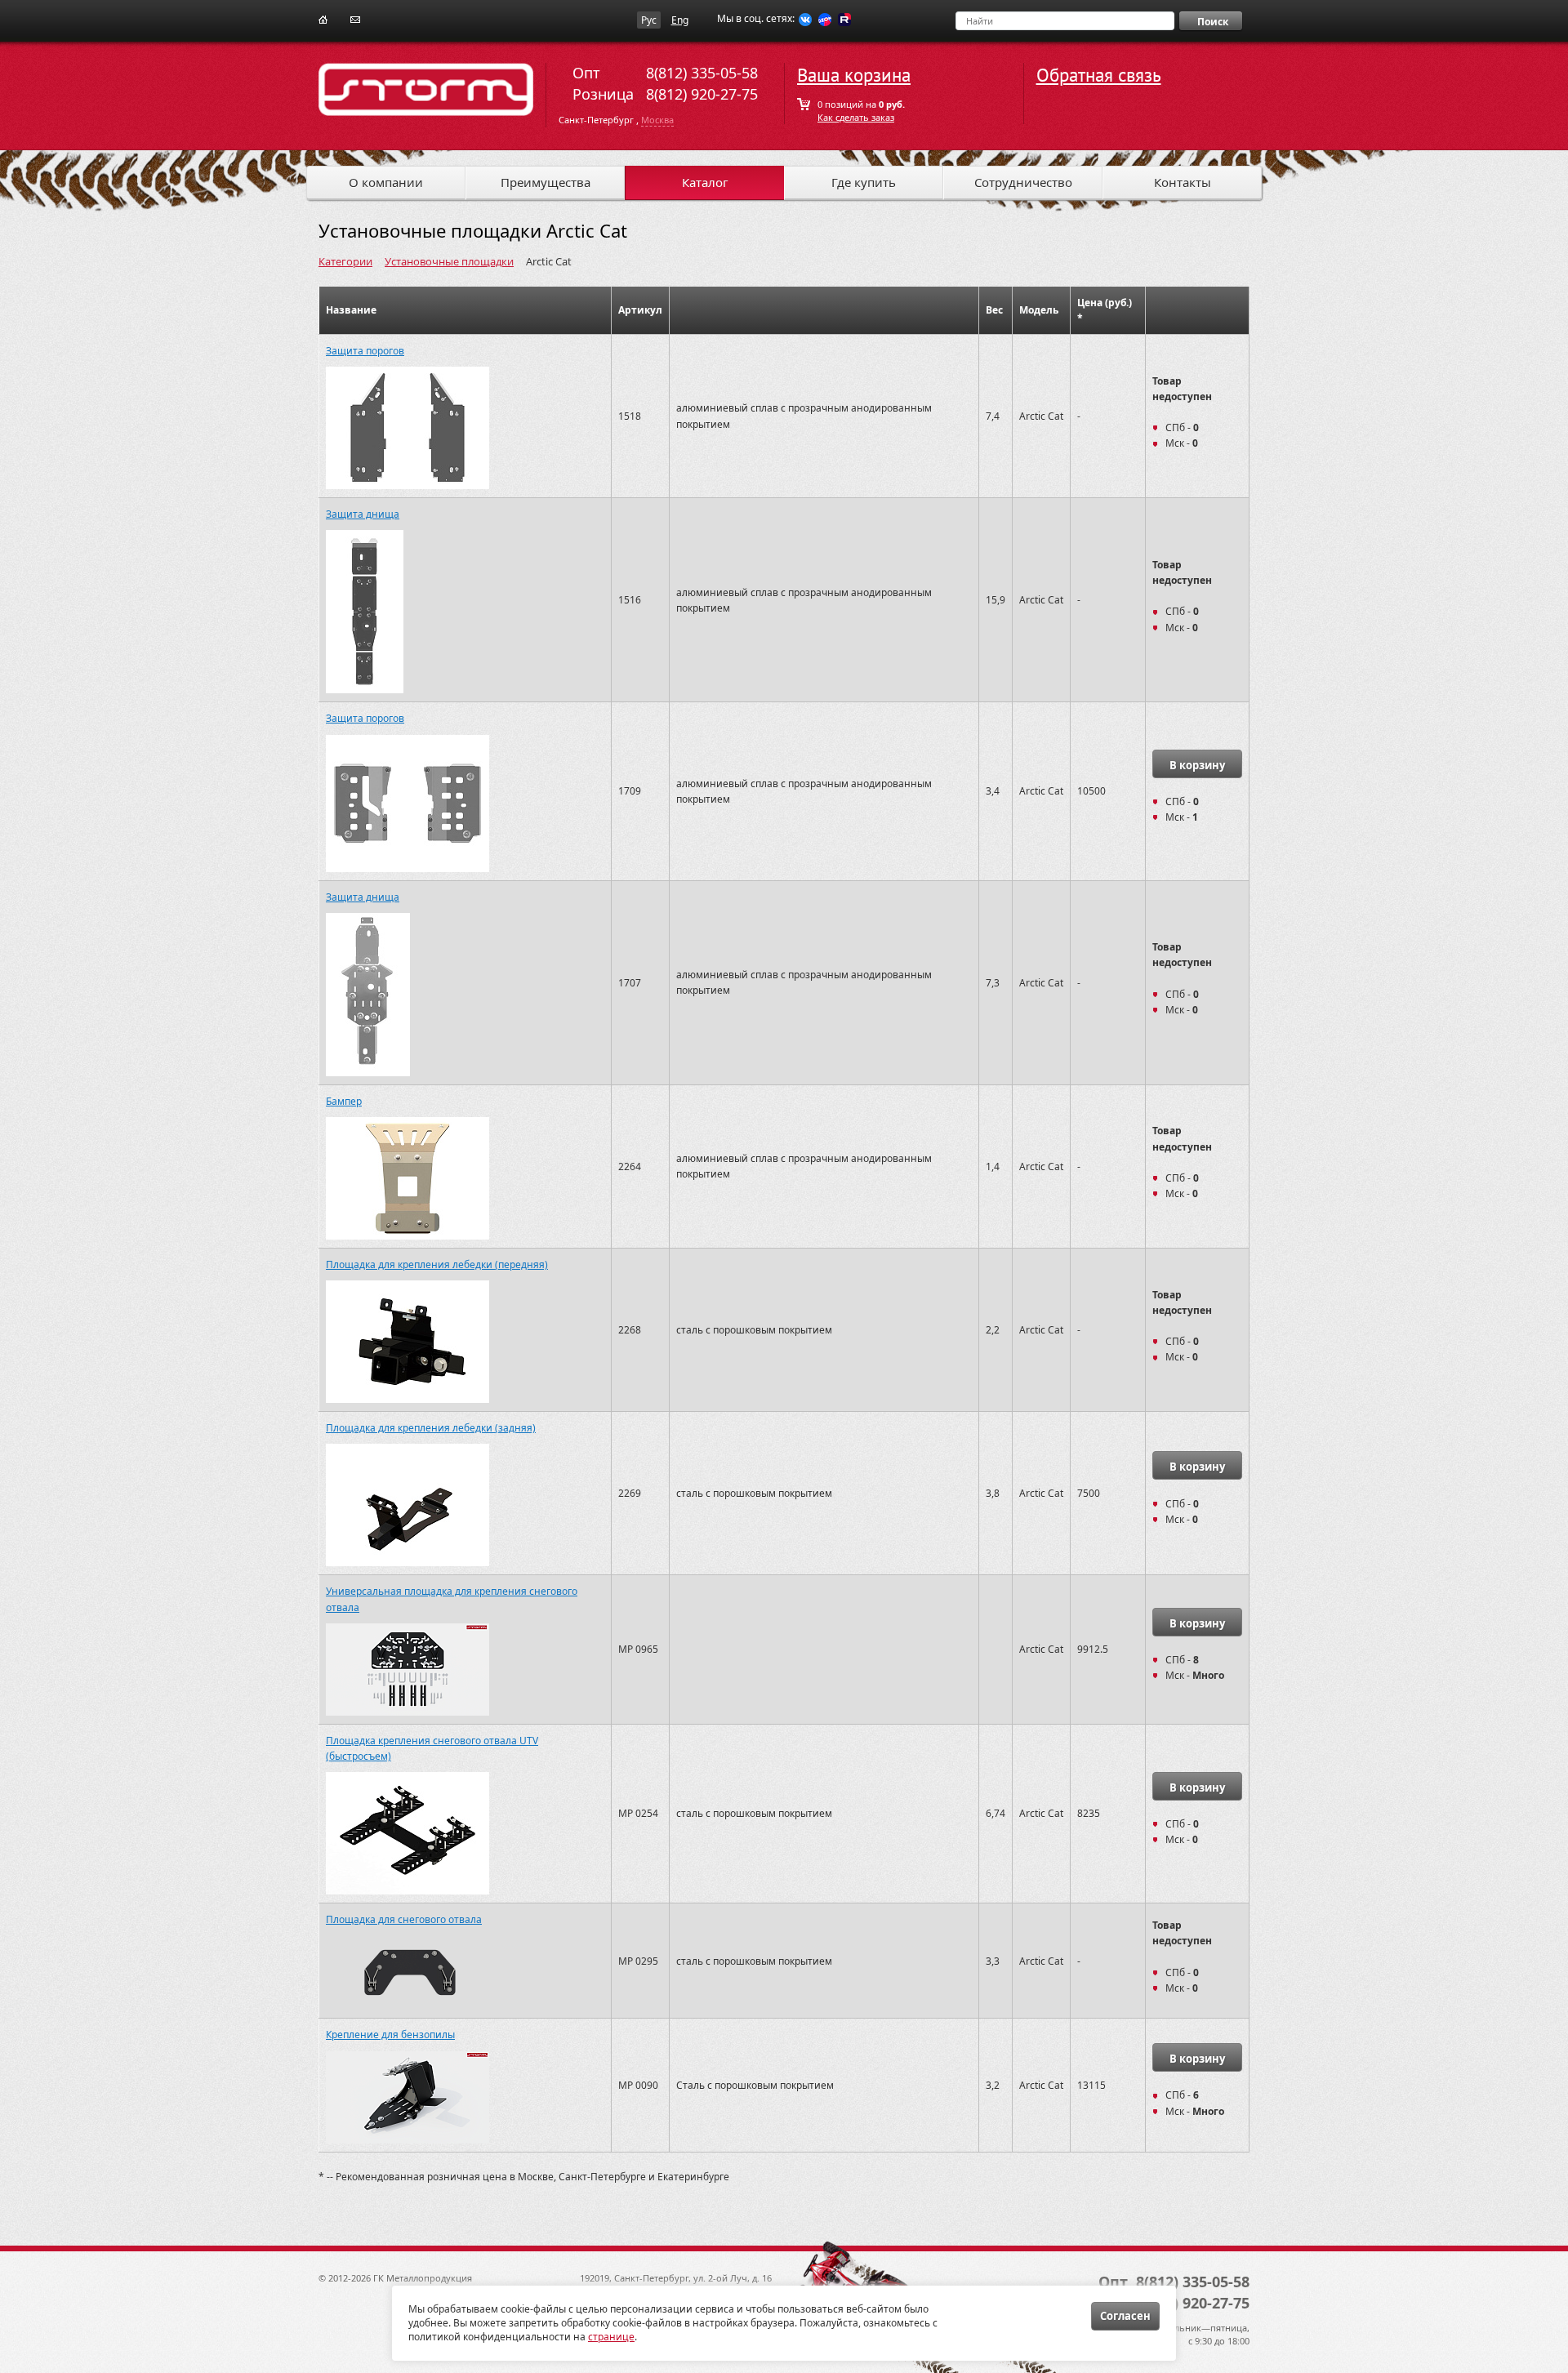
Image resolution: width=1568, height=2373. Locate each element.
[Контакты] (355, 18)
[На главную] (323, 18)
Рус (649, 20)
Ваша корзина (854, 76)
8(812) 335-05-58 (702, 73)
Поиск (1213, 22)
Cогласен (1125, 2316)
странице (611, 2337)
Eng (680, 20)
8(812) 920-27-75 (702, 94)
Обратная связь (1099, 76)
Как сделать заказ (856, 117)
